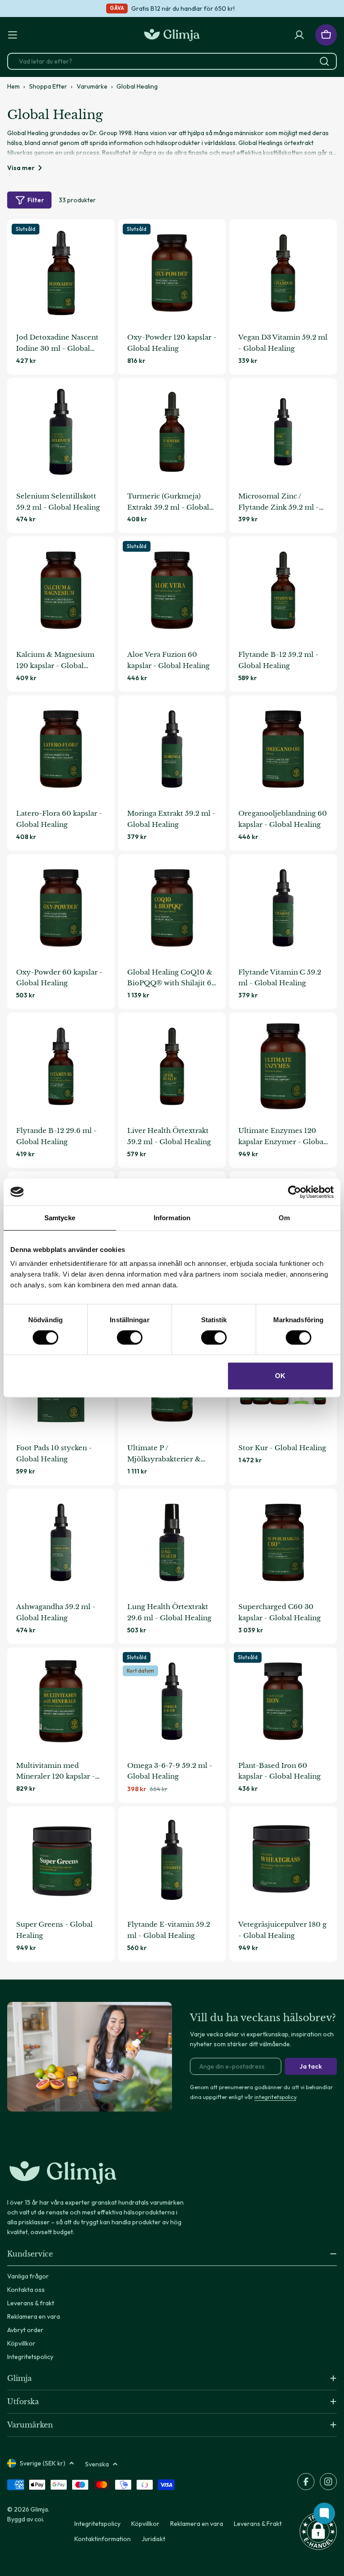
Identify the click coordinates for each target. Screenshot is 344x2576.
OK (280, 1376)
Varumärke (92, 86)
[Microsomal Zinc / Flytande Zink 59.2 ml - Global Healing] (283, 432)
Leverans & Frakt (258, 2524)
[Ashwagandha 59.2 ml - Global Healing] (61, 1542)
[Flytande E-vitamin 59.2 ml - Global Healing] (172, 1860)
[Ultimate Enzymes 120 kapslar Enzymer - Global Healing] (283, 1066)
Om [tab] (284, 1218)
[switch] (130, 1337)
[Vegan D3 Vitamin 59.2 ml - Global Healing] (283, 273)
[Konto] (299, 35)
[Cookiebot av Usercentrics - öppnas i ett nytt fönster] (295, 1192)
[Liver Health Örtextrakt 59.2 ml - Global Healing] (172, 1066)
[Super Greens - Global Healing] (61, 1860)
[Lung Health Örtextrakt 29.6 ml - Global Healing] (172, 1542)
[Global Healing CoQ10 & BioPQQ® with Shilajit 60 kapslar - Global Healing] (172, 908)
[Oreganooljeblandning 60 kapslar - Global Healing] (283, 749)
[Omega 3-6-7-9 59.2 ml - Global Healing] (172, 1701)
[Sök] (324, 61)
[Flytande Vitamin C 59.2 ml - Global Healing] (283, 908)
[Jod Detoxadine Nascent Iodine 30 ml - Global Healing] (61, 273)
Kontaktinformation (103, 2539)
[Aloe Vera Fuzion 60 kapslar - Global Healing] (172, 590)
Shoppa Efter (48, 86)
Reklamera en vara (197, 2524)
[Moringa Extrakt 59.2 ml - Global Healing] (172, 749)
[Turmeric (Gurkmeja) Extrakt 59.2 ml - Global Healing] (172, 432)
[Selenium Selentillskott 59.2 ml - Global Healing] (61, 432)
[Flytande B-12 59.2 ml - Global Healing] (283, 590)
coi (39, 2519)
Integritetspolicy (97, 2524)
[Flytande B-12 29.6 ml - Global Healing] (61, 1066)
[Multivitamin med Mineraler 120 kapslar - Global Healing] (61, 1701)
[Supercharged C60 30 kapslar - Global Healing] (283, 1542)
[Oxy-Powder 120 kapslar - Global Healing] (172, 273)
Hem (13, 86)
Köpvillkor (145, 2524)
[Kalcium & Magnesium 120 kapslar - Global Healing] (61, 590)
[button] (318, 2531)
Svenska (97, 2464)
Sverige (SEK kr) (43, 2463)
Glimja (39, 2509)
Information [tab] (172, 1218)
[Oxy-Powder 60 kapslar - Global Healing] (61, 908)
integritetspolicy (275, 2097)
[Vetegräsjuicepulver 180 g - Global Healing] (283, 1860)
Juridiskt (153, 2539)
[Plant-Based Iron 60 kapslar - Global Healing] (283, 1701)
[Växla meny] (13, 35)
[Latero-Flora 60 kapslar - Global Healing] (61, 749)
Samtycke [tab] (60, 1218)
